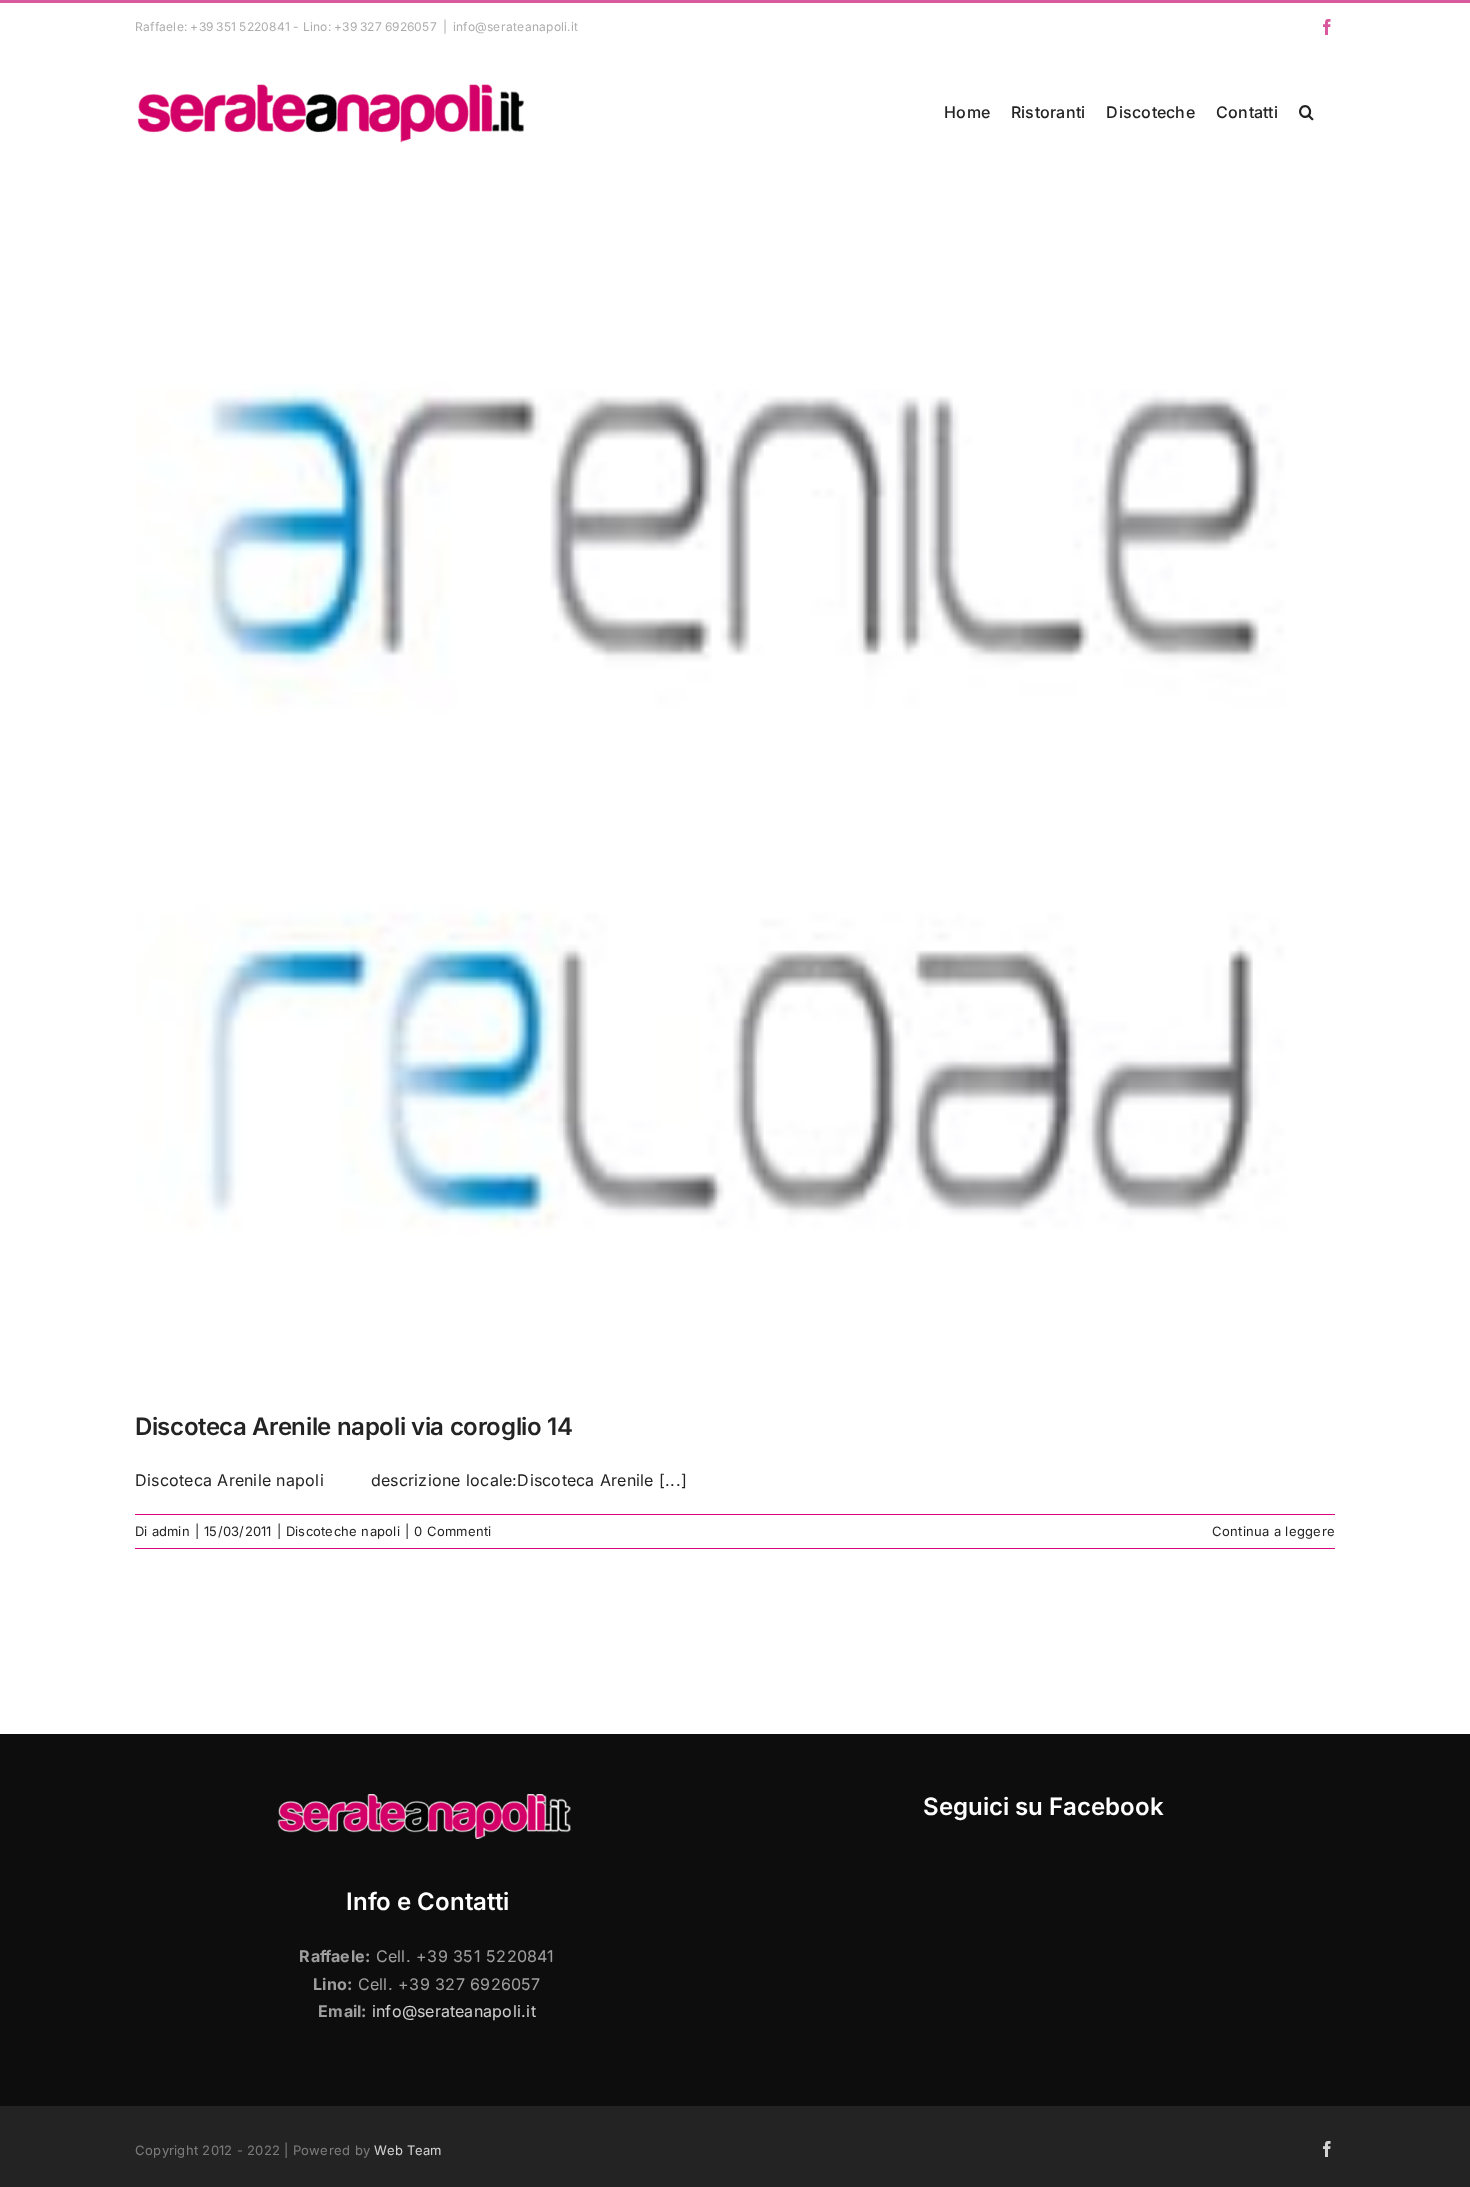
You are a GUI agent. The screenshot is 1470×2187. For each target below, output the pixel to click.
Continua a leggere (1273, 1531)
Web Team (407, 2150)
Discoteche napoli (343, 1531)
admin (171, 1531)
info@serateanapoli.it (515, 26)
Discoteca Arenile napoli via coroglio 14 (354, 1426)
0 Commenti (452, 1531)
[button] (1306, 112)
